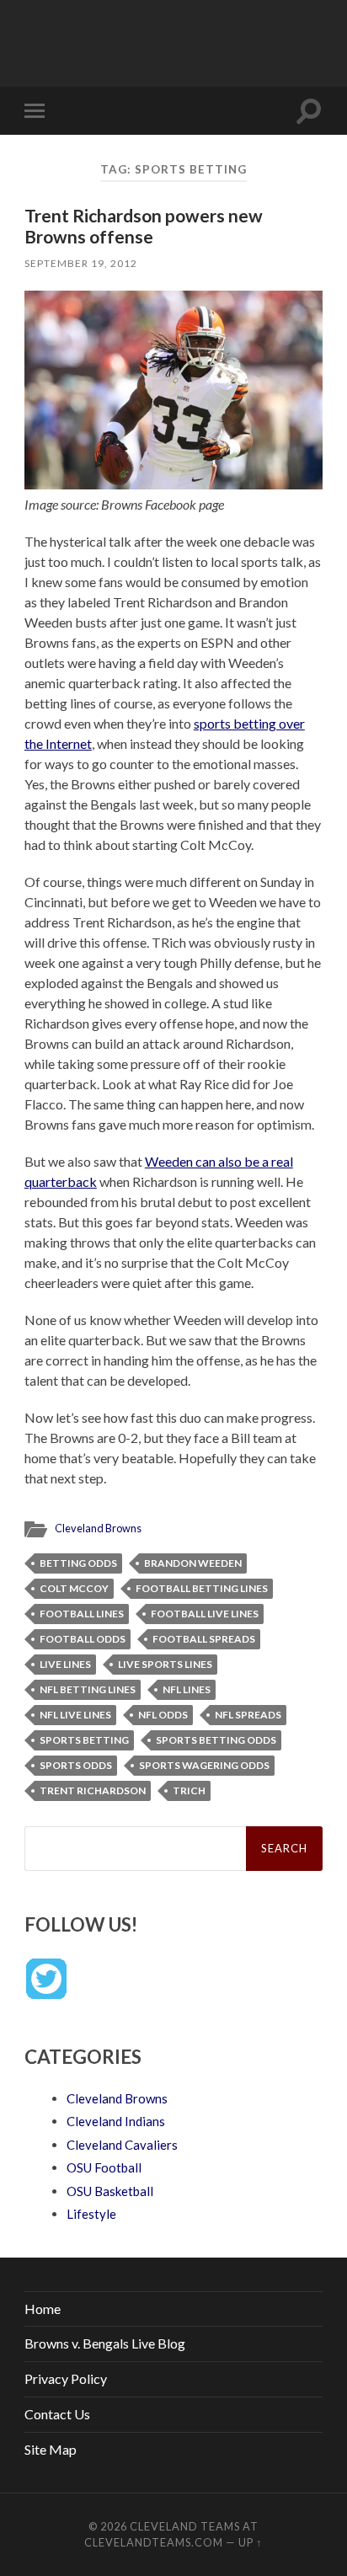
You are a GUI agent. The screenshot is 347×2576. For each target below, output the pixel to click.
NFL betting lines (88, 1689)
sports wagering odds (204, 1765)
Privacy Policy (66, 2378)
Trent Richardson (93, 1790)
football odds (83, 1639)
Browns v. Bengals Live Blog (105, 2343)
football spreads (204, 1639)
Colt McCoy (74, 1588)
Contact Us (57, 2414)
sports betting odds (216, 1740)
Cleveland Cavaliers (122, 2145)
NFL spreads (248, 1715)
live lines (65, 1664)
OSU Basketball (110, 2191)
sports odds (76, 1765)
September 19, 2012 (81, 263)
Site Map (51, 2449)
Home (43, 2309)
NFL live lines (75, 1715)
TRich (189, 1790)
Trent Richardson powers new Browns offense (144, 226)
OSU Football (104, 2167)
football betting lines (202, 1588)
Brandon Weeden (193, 1563)
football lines (82, 1614)
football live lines (205, 1614)
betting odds (78, 1563)
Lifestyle (91, 2214)
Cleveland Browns (98, 1528)
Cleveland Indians (116, 2121)
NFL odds (163, 1715)
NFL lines (187, 1689)
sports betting (84, 1740)
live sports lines (165, 1664)
